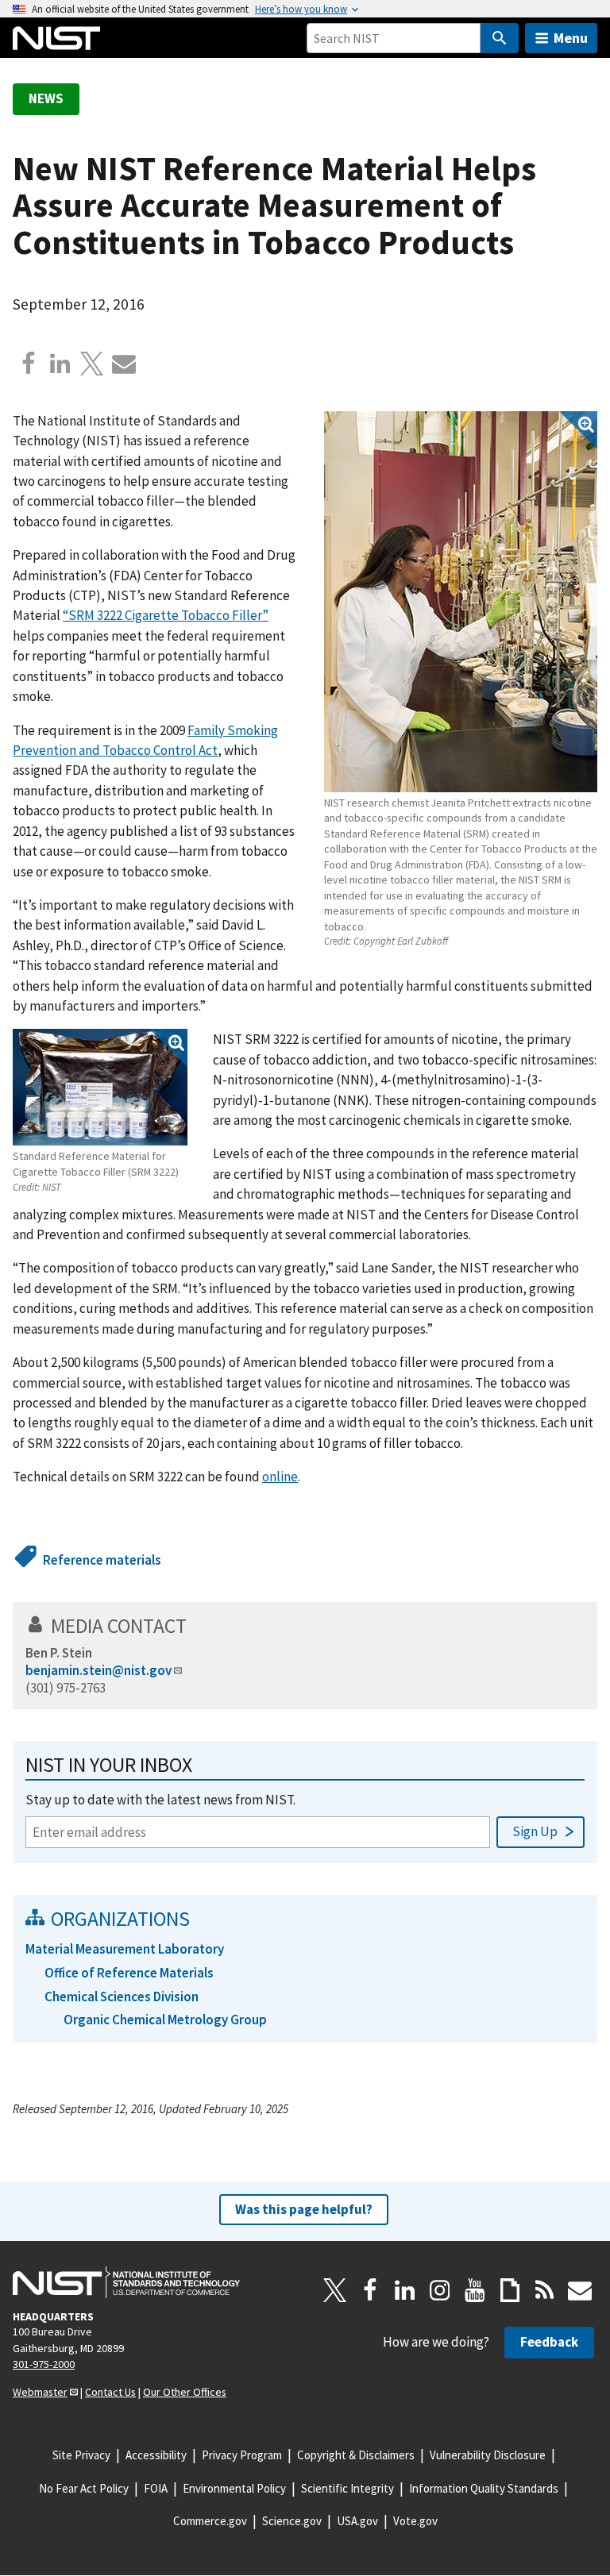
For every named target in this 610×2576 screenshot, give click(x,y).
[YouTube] (475, 2290)
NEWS (46, 98)
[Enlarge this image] (461, 602)
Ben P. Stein (59, 1653)
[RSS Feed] (545, 2290)
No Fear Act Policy (84, 2488)
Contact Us (110, 2392)
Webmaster (40, 2392)
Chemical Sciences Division (122, 1996)
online (280, 1477)
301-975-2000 (44, 2364)
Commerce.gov (210, 2521)
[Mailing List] (580, 2290)
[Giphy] (510, 2290)
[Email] (124, 364)
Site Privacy (81, 2455)
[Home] (56, 38)
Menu (571, 38)
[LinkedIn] (405, 2290)
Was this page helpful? (304, 2209)
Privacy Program (242, 2455)
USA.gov (357, 2521)
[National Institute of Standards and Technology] (126, 2282)
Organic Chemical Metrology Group (165, 2020)
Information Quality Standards (484, 2488)
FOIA (156, 2488)
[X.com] (92, 364)
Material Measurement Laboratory (125, 1949)
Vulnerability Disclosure (488, 2455)
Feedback (549, 2342)
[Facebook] (29, 364)
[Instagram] (440, 2290)
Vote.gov (415, 2521)
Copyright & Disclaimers (356, 2455)
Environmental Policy (234, 2488)
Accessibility (156, 2455)
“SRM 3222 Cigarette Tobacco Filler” (166, 615)
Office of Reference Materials (129, 1973)
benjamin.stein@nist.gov (98, 1670)
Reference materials (102, 1560)
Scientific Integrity (347, 2488)
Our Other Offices (185, 2392)
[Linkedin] (60, 364)
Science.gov (292, 2521)
